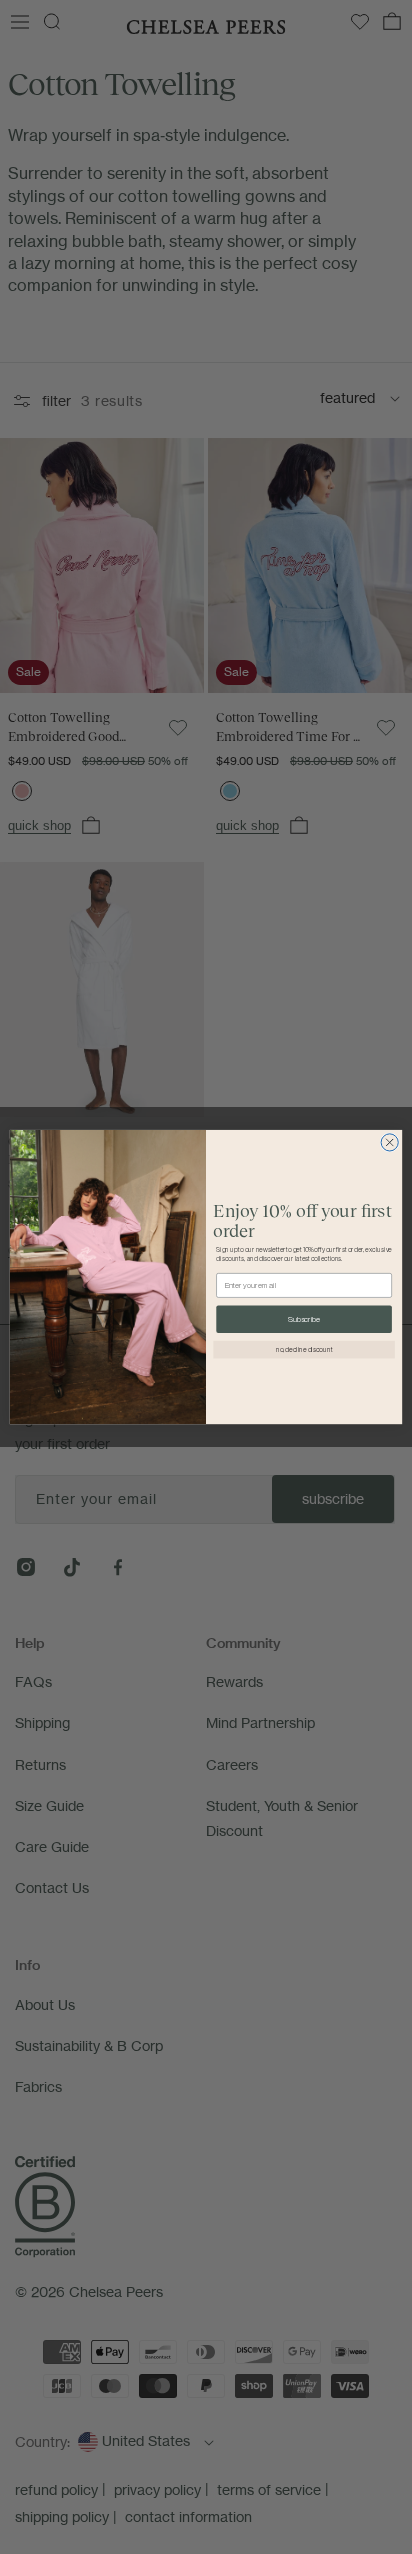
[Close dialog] (389, 1142)
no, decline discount (304, 1349)
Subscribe (304, 1319)
